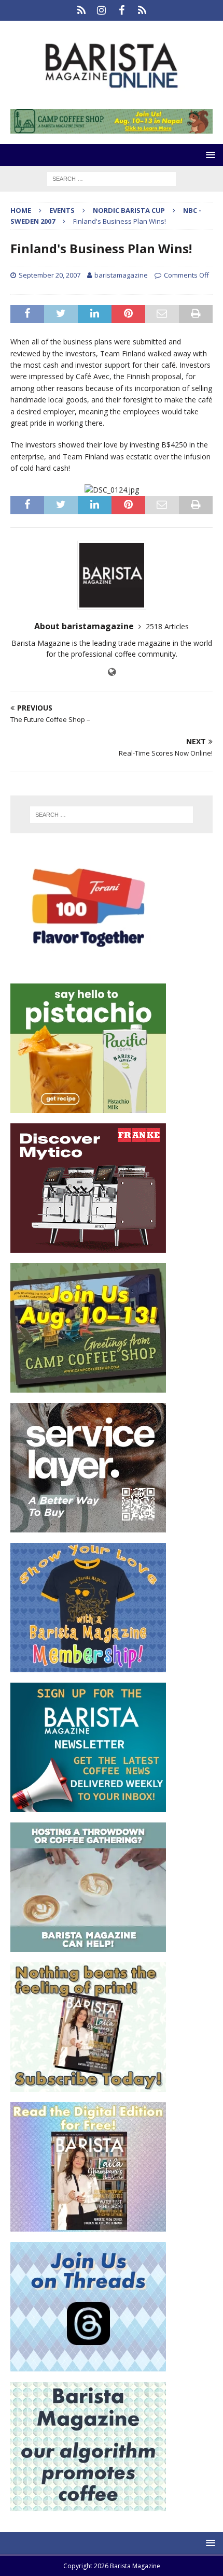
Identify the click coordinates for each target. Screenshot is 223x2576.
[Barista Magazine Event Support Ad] (88, 1946)
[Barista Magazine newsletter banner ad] (88, 1806)
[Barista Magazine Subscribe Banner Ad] (88, 2086)
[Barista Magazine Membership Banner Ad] (88, 1666)
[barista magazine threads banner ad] (88, 2365)
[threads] (142, 10)
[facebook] (122, 10)
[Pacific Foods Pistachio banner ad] (88, 1107)
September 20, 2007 (50, 275)
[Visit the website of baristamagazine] (112, 672)
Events (62, 210)
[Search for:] (112, 178)
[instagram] (101, 10)
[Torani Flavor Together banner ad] (88, 967)
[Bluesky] (81, 10)
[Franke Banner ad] (88, 1247)
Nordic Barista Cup (129, 210)
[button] (209, 155)
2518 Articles (167, 626)
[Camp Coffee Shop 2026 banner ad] (112, 128)
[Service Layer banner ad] (88, 1526)
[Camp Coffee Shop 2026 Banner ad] (88, 1387)
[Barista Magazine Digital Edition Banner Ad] (88, 2226)
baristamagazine (121, 275)
